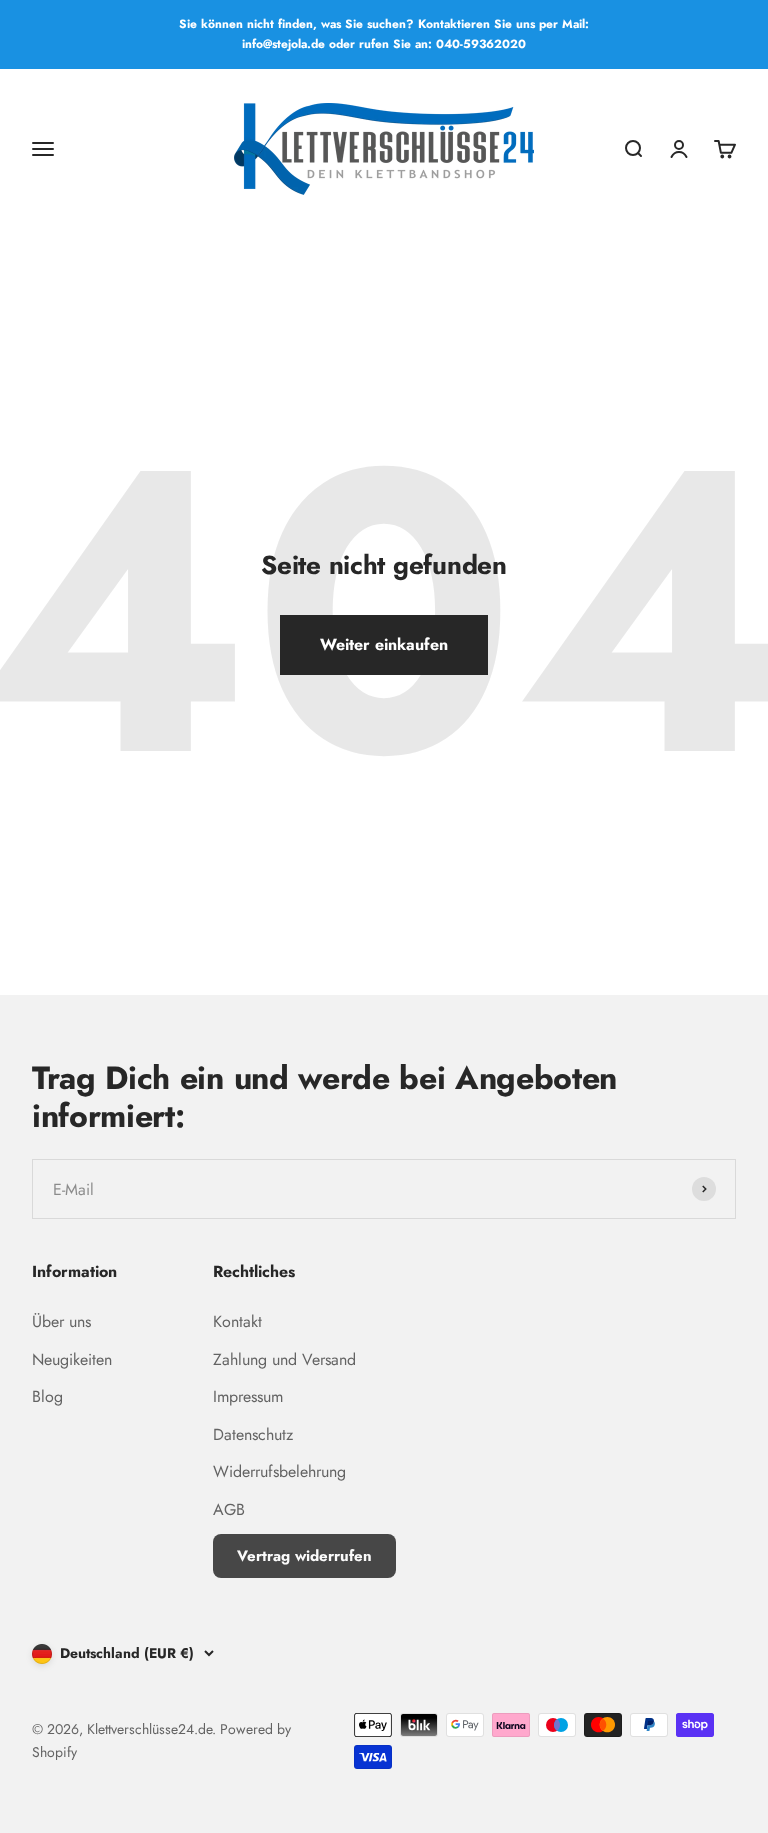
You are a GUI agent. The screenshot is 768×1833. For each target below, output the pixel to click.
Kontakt (237, 1321)
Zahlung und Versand (284, 1359)
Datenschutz (253, 1434)
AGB (229, 1509)
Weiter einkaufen (384, 644)
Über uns (61, 1321)
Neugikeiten (72, 1359)
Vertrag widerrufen (304, 1556)
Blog (47, 1396)
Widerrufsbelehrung (279, 1471)
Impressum (248, 1396)
